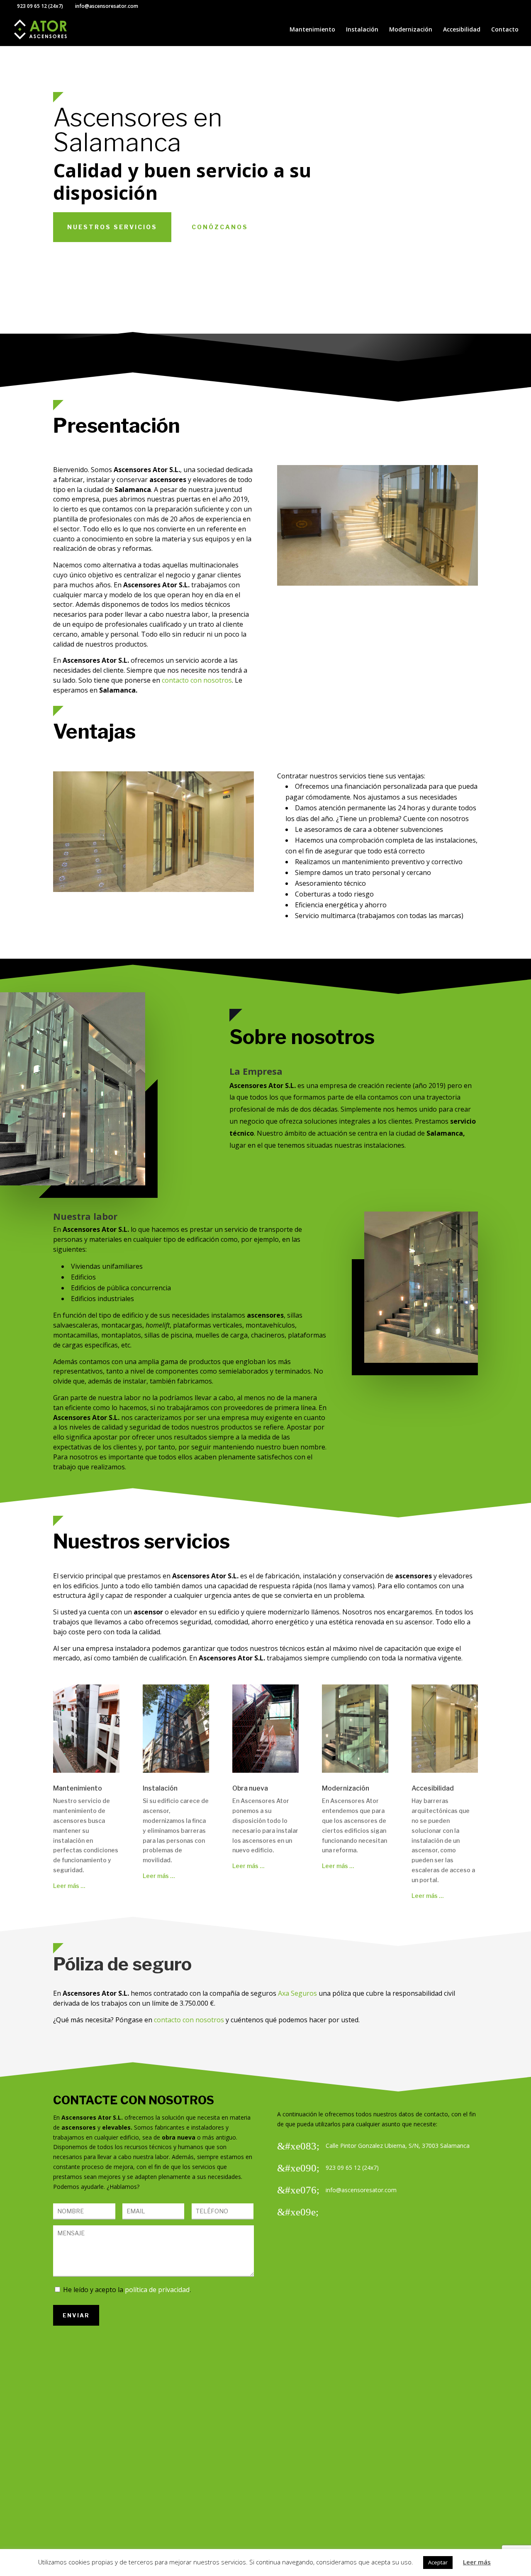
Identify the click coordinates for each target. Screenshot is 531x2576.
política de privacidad (157, 2290)
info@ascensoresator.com (361, 2190)
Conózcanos (220, 227)
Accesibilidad (462, 30)
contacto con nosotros (197, 680)
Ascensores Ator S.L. (92, 2117)
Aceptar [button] (438, 2562)
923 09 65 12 (32, 6)
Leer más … (69, 1886)
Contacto (505, 30)
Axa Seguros (297, 1993)
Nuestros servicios (112, 227)
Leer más (477, 2562)
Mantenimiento (312, 30)
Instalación (362, 30)
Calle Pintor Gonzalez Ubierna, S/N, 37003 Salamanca (398, 2146)
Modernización (411, 30)
